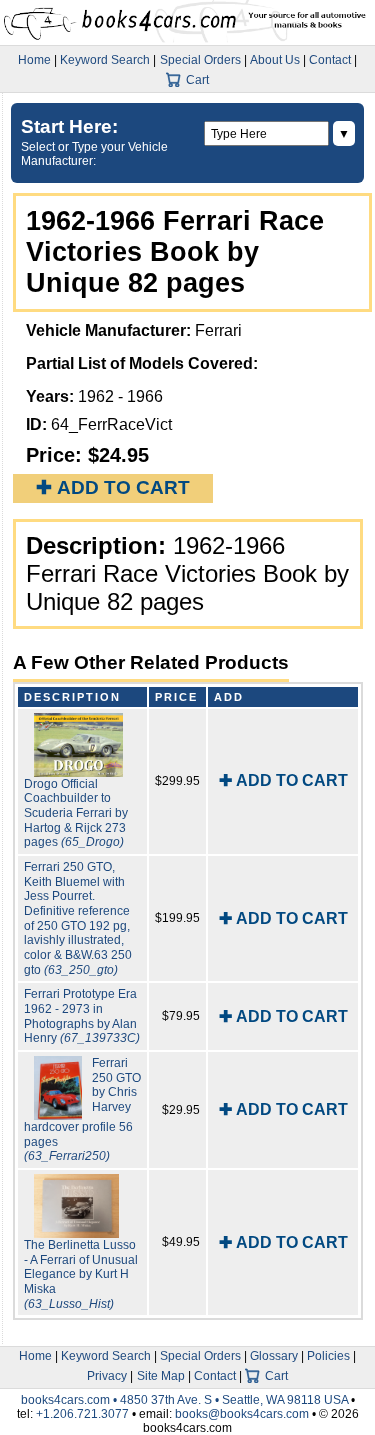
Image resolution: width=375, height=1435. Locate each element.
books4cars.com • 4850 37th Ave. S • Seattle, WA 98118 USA (186, 1400)
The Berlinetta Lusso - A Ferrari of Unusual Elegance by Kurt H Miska (81, 1274)
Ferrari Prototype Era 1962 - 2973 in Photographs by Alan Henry (82, 1016)
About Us (275, 60)
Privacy (107, 1376)
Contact (330, 60)
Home (34, 60)
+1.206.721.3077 (82, 1414)
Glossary (274, 1356)
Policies (328, 1356)
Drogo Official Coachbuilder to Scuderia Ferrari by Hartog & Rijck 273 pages (76, 813)
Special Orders (200, 60)
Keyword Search (105, 60)
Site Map (161, 1376)
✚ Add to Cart (113, 487)
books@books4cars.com (242, 1414)
